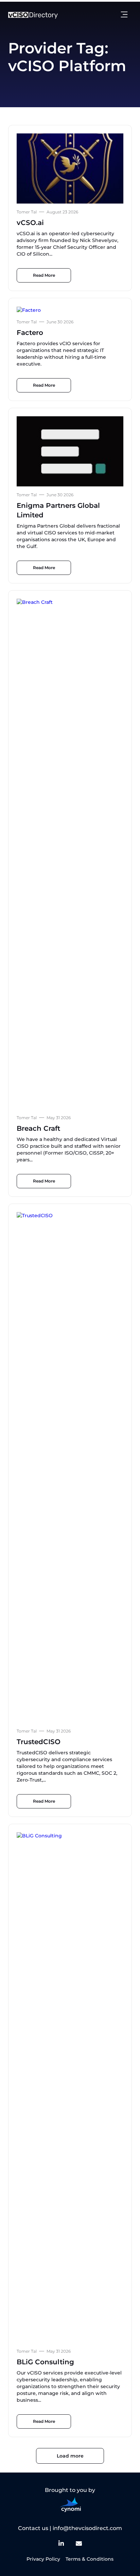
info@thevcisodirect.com (87, 2528)
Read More (44, 275)
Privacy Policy (43, 2559)
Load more (70, 2456)
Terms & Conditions (90, 2559)
